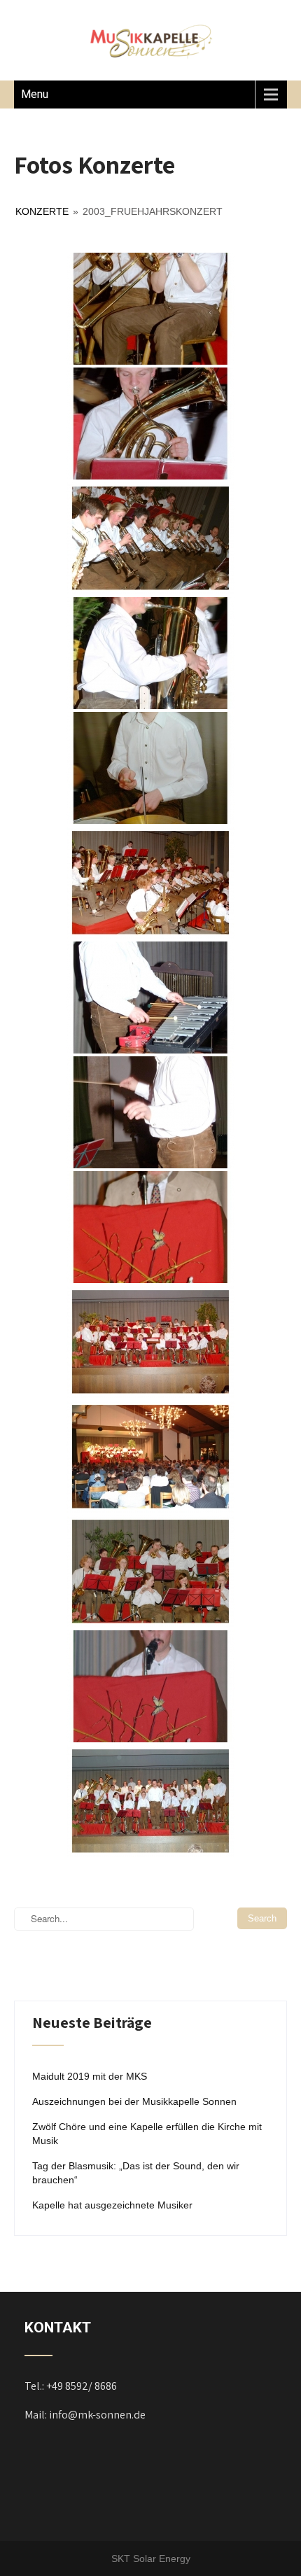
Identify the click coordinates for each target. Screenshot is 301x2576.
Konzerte (42, 211)
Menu (35, 94)
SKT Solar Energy (151, 2558)
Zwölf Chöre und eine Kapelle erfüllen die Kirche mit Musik (147, 2134)
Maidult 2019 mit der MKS (90, 2076)
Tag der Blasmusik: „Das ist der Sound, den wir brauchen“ (136, 2173)
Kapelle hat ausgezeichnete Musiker (112, 2205)
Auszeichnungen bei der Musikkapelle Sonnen (134, 2101)
